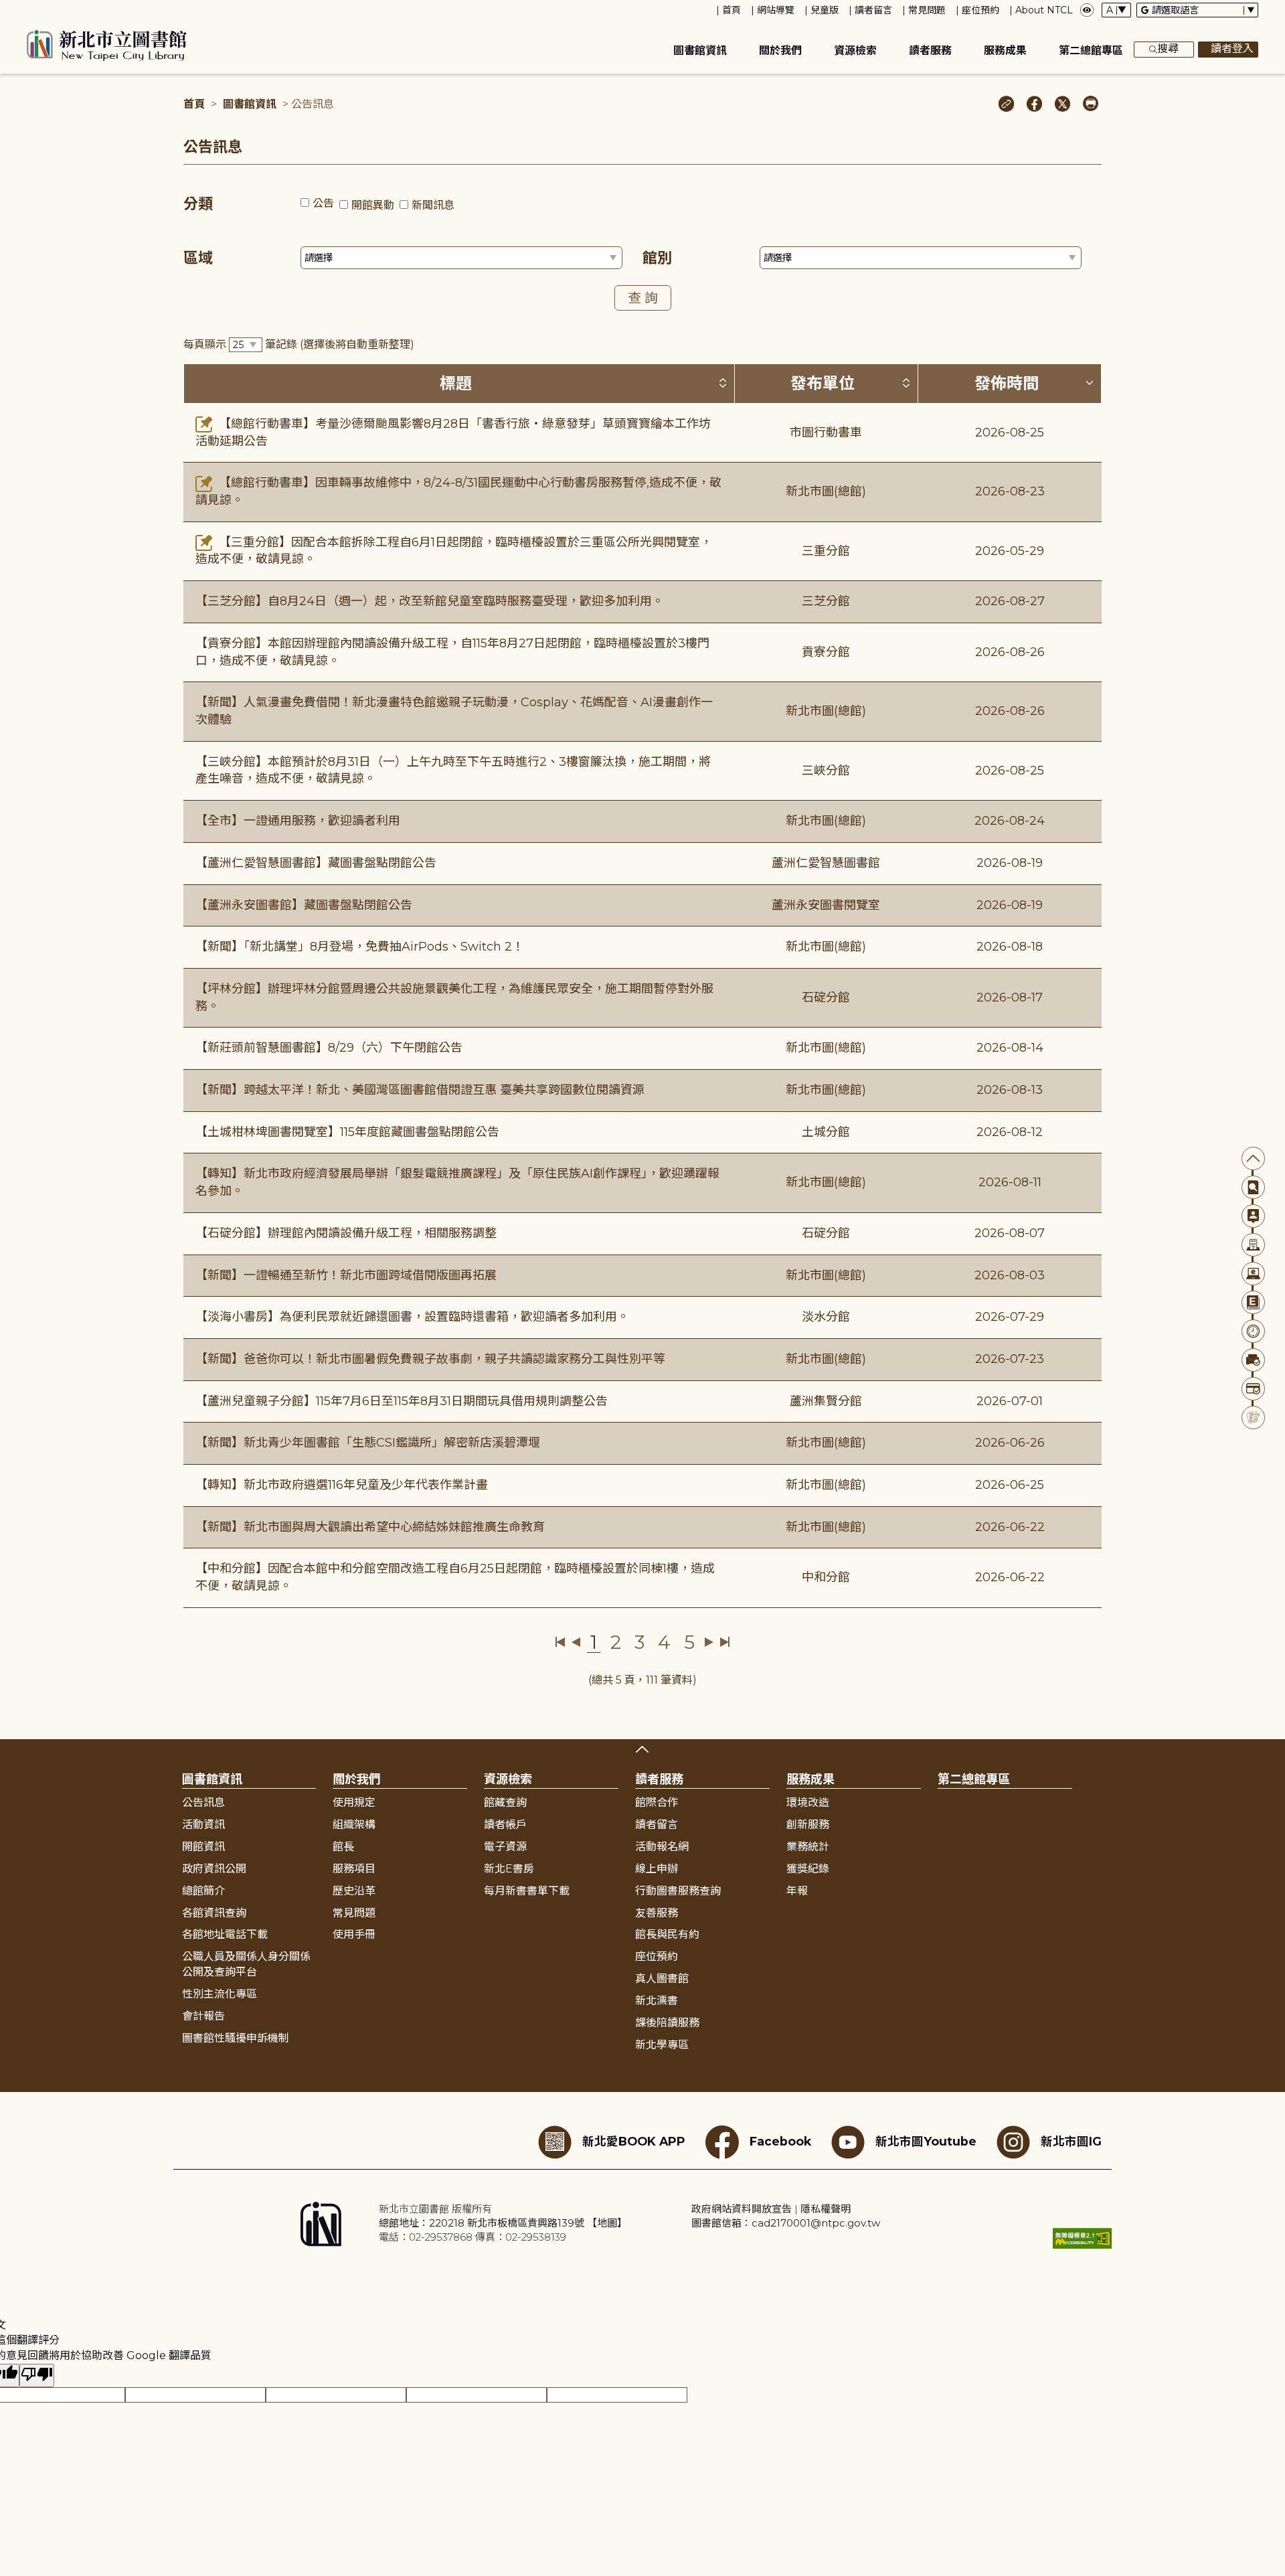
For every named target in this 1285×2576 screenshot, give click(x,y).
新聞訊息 (433, 205)
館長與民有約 (667, 1934)
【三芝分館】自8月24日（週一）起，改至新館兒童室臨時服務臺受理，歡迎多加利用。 (430, 601)
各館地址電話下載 (225, 1934)
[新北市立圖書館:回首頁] (107, 46)
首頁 (732, 10)
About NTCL (1044, 10)
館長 (343, 1847)
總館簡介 (203, 1891)
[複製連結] (1006, 105)
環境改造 (808, 1802)
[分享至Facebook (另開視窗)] (1034, 105)
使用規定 (354, 1802)
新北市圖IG (1071, 2141)
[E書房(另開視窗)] (1253, 1302)
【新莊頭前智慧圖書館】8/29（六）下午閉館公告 (329, 1048)
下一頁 (709, 1642)
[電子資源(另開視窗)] (1253, 1274)
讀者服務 (930, 51)
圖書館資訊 (700, 51)
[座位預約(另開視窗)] (1253, 1360)
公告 (323, 203)
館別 (657, 258)
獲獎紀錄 (808, 1869)
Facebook (780, 2141)
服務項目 (354, 1869)
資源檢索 (855, 51)
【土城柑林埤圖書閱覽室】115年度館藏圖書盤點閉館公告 (347, 1132)
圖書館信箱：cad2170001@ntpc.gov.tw (786, 2223)
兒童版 (825, 10)
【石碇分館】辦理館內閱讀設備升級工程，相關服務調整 (346, 1233)
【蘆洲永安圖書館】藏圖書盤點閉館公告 (304, 905)
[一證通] (1253, 1389)
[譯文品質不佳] (37, 2376)
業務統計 (808, 1847)
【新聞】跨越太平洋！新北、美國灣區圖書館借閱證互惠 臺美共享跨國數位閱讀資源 (420, 1090)
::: (6, 9)
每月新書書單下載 (527, 1891)
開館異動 (373, 205)
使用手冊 (354, 1934)
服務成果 (1005, 51)
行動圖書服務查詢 (678, 1891)
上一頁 (576, 1642)
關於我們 (780, 51)
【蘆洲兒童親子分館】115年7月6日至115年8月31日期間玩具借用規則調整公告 (402, 1401)
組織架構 (354, 1825)
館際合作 (657, 1802)
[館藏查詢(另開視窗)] (1253, 1187)
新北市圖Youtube (926, 2141)
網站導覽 (776, 10)
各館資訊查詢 (214, 1913)
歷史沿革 (354, 1891)
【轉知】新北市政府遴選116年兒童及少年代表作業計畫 (342, 1485)
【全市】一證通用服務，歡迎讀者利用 (298, 821)
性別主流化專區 (220, 1994)
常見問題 (927, 10)
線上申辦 (657, 1869)
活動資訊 (203, 1825)
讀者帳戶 (505, 1825)
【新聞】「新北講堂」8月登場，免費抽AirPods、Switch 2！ (360, 947)
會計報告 (203, 2016)
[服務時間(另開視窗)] (1253, 1331)
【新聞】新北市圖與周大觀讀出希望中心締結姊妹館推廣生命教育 (370, 1527)
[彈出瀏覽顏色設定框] (1087, 10)
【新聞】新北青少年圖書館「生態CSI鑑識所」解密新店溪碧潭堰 (368, 1443)
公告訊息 (203, 1802)
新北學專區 (662, 2045)
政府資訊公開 (214, 1869)
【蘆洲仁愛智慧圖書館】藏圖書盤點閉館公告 (316, 863)
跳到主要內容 (33, 9)
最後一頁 (724, 1642)
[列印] (1091, 105)
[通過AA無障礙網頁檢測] (1082, 2238)
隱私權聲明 (826, 2209)
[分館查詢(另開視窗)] (1253, 1245)
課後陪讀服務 (667, 2023)
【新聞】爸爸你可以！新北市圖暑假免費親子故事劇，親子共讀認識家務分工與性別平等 (430, 1359)
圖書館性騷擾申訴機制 (236, 2038)
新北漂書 (657, 2001)
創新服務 (808, 1825)
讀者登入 (1232, 49)
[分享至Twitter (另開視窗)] (1062, 105)
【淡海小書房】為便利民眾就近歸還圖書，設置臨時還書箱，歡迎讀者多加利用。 (412, 1317)
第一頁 (561, 1642)
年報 (797, 1891)
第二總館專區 (1091, 51)
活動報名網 (662, 1847)
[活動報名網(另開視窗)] (1253, 1418)
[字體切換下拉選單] (1116, 10)
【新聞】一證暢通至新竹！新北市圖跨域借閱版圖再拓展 (346, 1275)
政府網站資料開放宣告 (742, 2209)
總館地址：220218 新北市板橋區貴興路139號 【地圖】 (503, 2223)
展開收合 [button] (642, 1749)
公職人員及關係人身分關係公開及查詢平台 (246, 1964)
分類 (198, 204)
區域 (198, 258)
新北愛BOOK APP (634, 2141)
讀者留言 (873, 10)
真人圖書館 (662, 1979)
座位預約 (980, 10)
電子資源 (505, 1847)
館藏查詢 (505, 1802)
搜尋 (1168, 49)
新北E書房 (509, 1869)
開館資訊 (203, 1847)
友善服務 (657, 1913)
